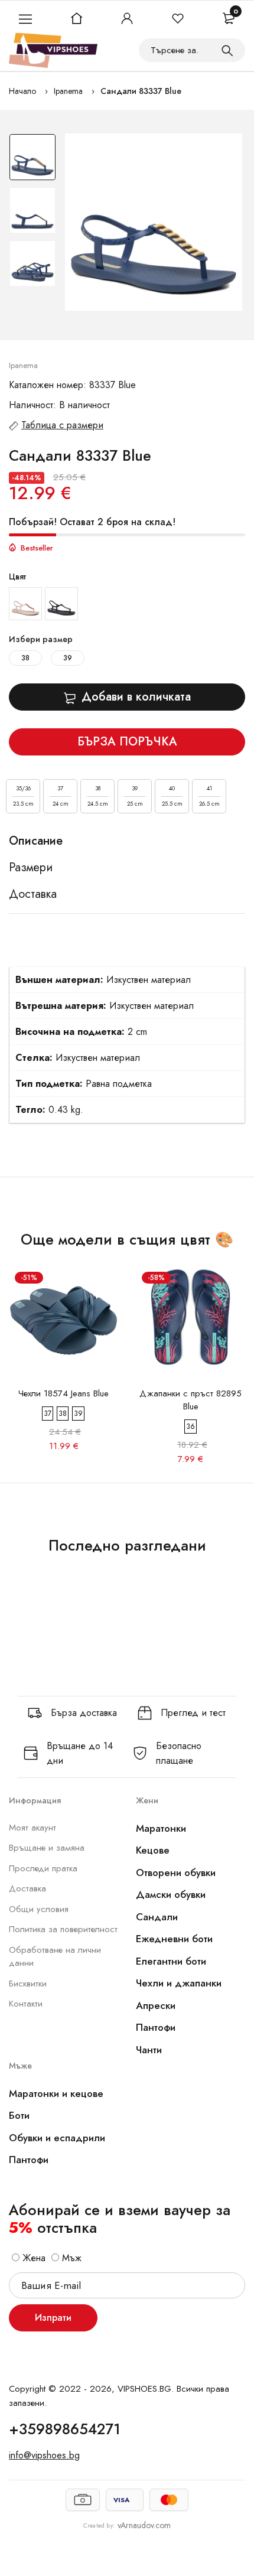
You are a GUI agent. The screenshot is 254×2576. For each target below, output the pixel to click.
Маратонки (161, 1828)
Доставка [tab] (33, 894)
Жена (32, 2258)
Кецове (153, 1850)
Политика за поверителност (63, 1929)
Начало (22, 91)
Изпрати (53, 2318)
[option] (32, 160)
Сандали (157, 1917)
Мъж (70, 2258)
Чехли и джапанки (179, 1983)
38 (25, 658)
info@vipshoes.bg (44, 2455)
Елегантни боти (171, 1961)
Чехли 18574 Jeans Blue (63, 1393)
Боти (19, 2115)
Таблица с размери (62, 425)
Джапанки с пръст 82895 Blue (190, 1400)
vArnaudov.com (144, 2525)
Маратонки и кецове (56, 2093)
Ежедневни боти (174, 1939)
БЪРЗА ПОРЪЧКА (127, 742)
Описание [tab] (36, 841)
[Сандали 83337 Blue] (154, 222)
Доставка (27, 1888)
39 (68, 658)
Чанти (149, 2050)
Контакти (26, 2004)
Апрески (156, 2005)
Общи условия (39, 1909)
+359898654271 (65, 2429)
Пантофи (156, 2027)
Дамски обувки (171, 1894)
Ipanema (68, 91)
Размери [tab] (31, 868)
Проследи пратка (43, 1868)
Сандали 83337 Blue (141, 91)
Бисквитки (28, 1984)
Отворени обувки (176, 1872)
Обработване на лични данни (55, 1957)
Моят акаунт (32, 1828)
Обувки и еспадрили (57, 2138)
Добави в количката (136, 697)
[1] (227, 50)
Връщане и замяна (47, 1848)
